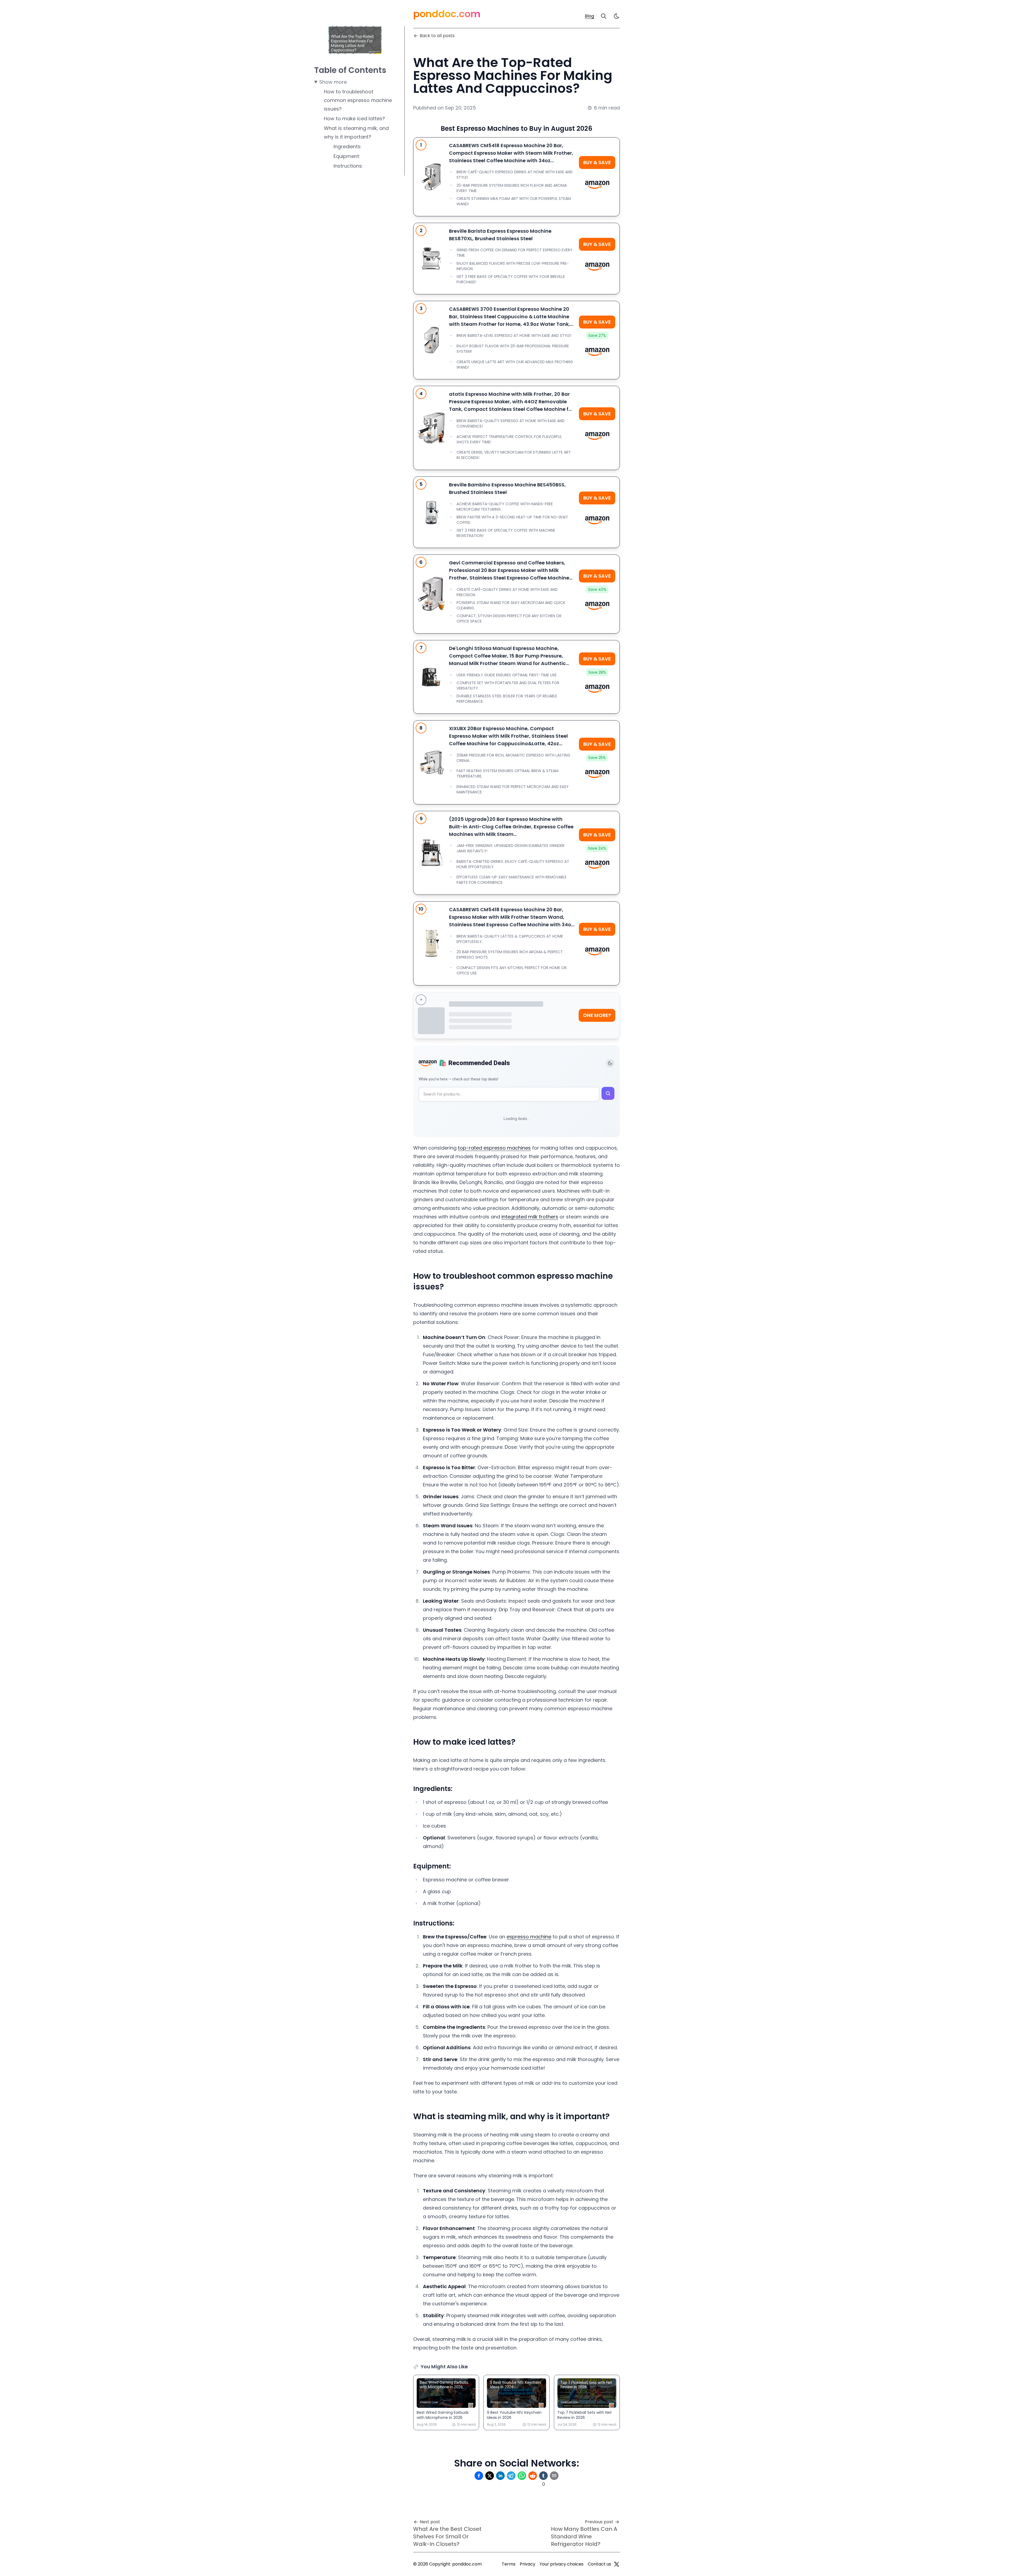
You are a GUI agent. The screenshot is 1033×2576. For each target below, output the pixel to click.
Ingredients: (348, 146)
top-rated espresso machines (494, 1148)
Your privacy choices (562, 2564)
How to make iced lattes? (354, 119)
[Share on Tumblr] (543, 2476)
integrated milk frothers (530, 1217)
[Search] (604, 16)
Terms (509, 2564)
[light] (617, 16)
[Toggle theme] (610, 1063)
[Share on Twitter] (490, 2476)
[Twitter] (617, 2564)
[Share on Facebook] (479, 2476)
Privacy (528, 2564)
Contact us (599, 2564)
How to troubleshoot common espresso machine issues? (358, 100)
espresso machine (529, 1937)
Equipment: (347, 156)
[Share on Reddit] (533, 2476)
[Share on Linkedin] (500, 2476)
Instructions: (348, 166)
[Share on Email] (554, 2476)
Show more (333, 82)
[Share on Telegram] (511, 2476)
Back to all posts (437, 36)
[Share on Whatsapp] (522, 2476)
